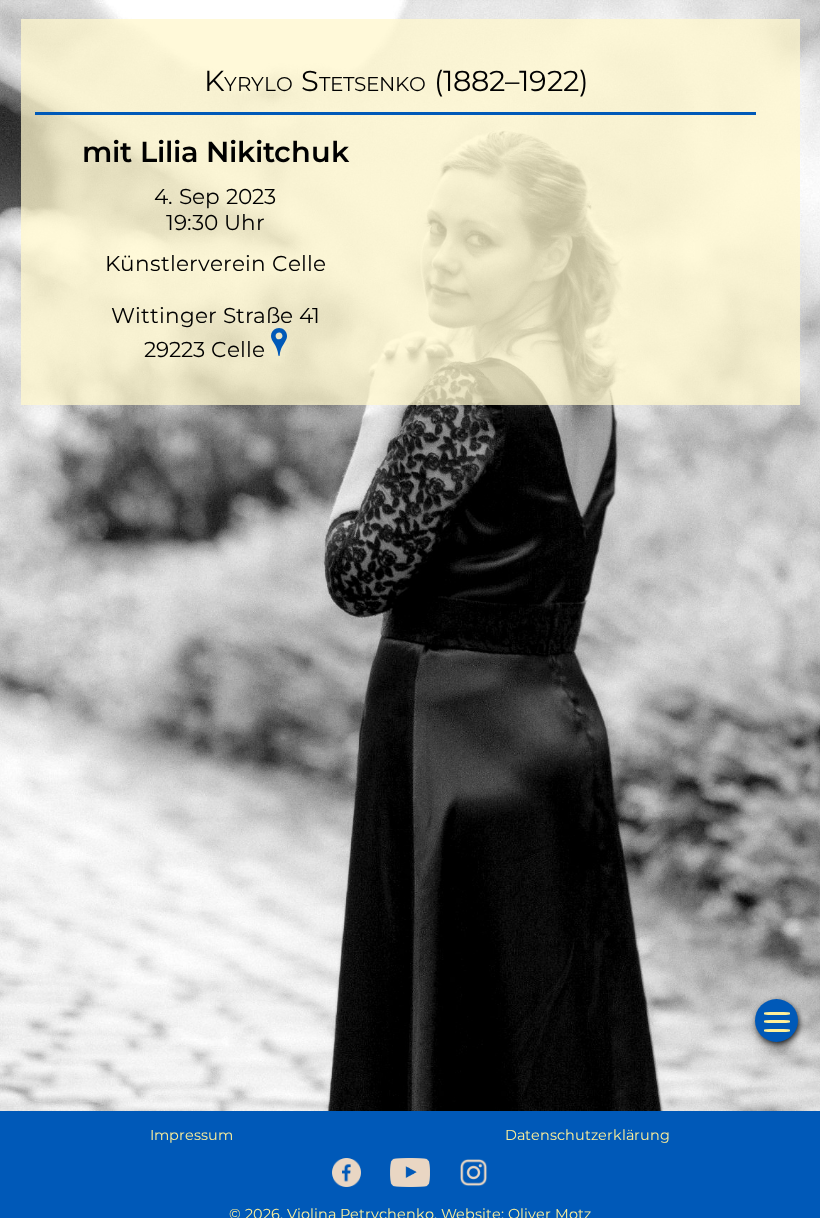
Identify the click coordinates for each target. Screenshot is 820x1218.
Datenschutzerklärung (587, 1135)
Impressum (191, 1135)
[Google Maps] (279, 345)
